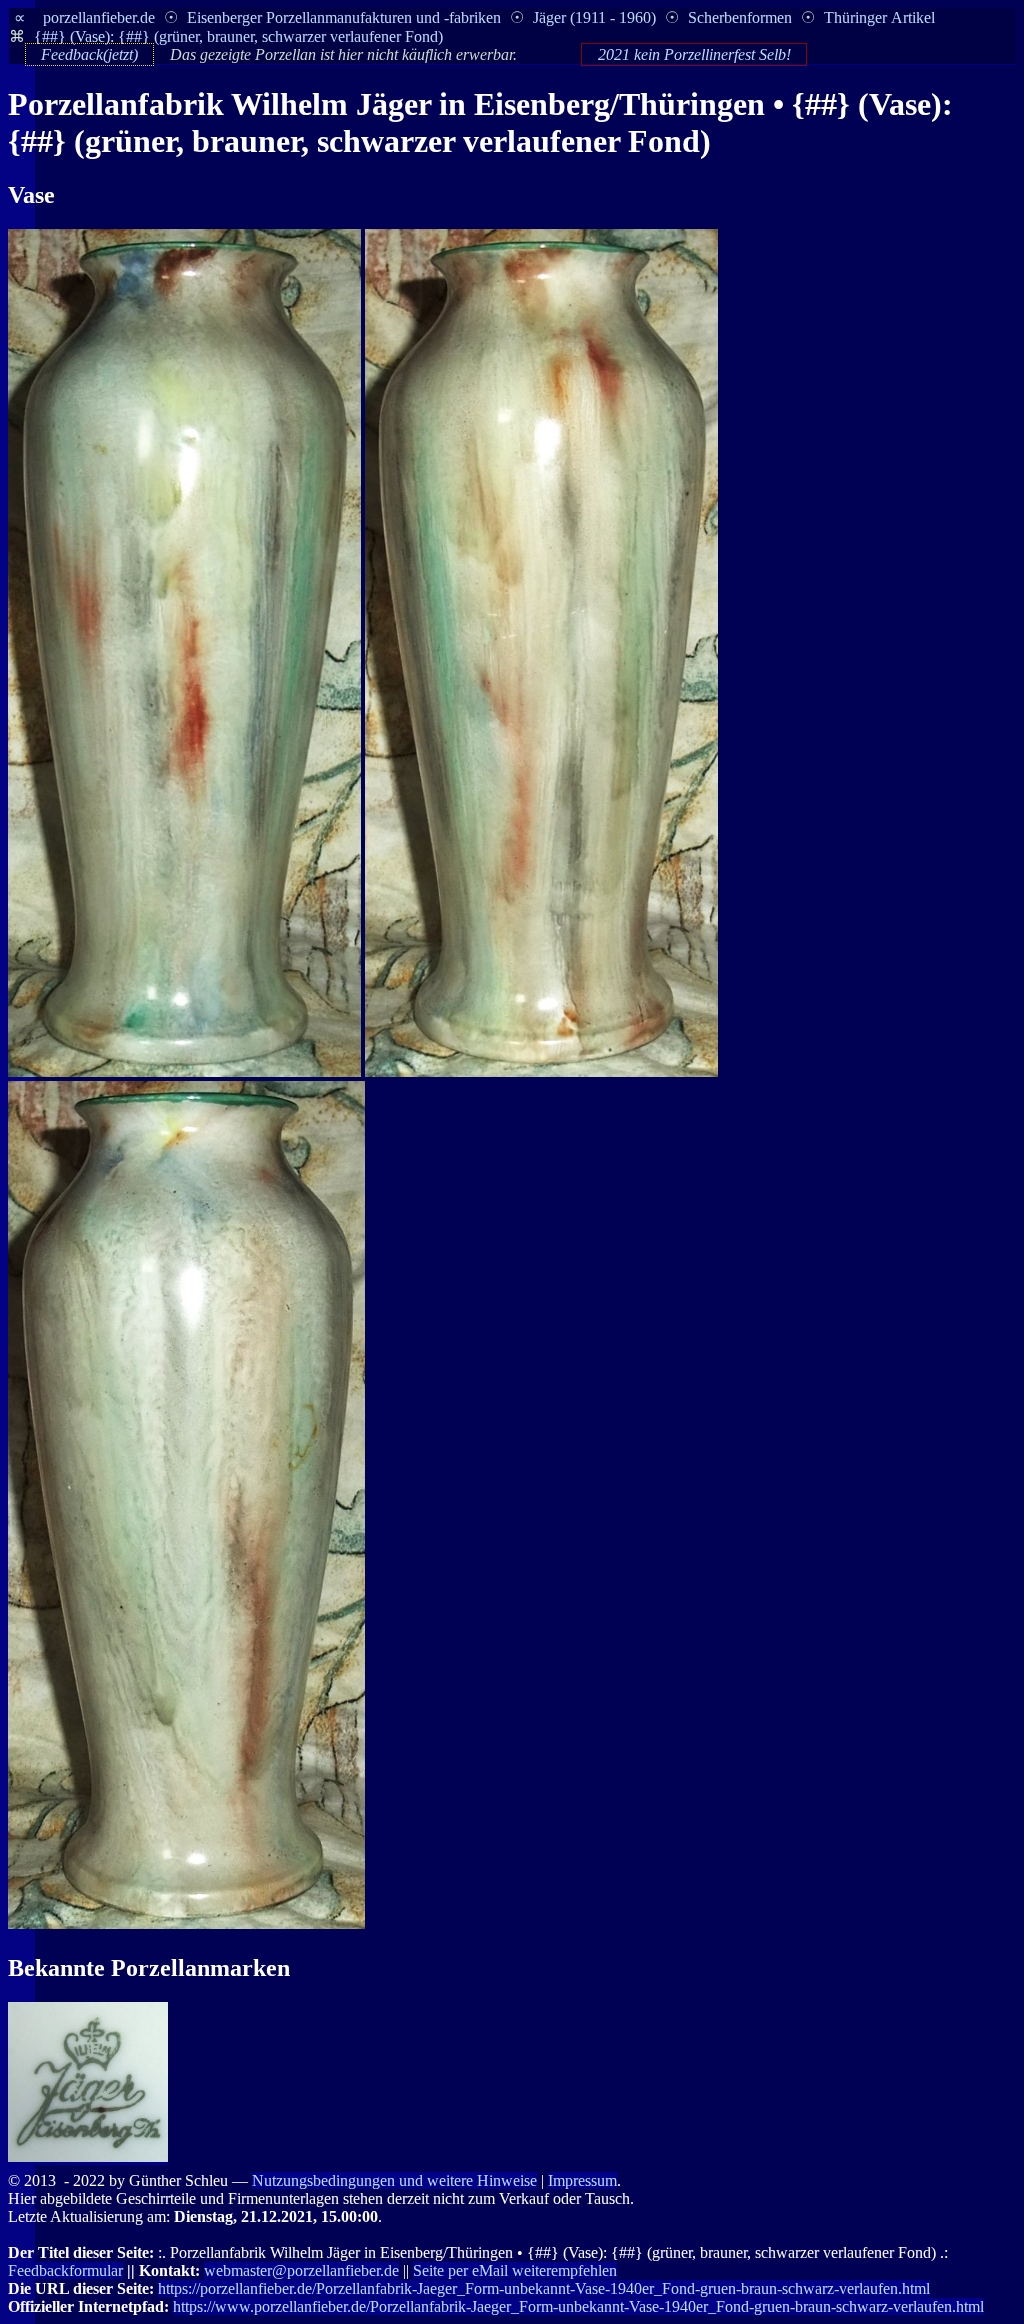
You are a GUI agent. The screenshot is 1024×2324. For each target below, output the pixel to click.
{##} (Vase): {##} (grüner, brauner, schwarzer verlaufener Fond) (238, 36)
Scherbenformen (740, 17)
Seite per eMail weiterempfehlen (515, 2270)
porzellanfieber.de (99, 17)
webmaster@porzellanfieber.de (301, 2270)
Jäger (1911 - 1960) (594, 17)
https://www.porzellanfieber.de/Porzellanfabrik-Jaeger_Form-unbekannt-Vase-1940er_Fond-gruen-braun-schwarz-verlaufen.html (578, 2306)
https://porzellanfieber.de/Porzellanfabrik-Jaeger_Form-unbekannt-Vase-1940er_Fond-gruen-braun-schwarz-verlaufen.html (544, 2288)
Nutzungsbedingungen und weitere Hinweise (394, 2180)
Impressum (582, 2180)
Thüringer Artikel (879, 17)
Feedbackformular (65, 2270)
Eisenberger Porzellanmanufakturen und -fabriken (344, 17)
